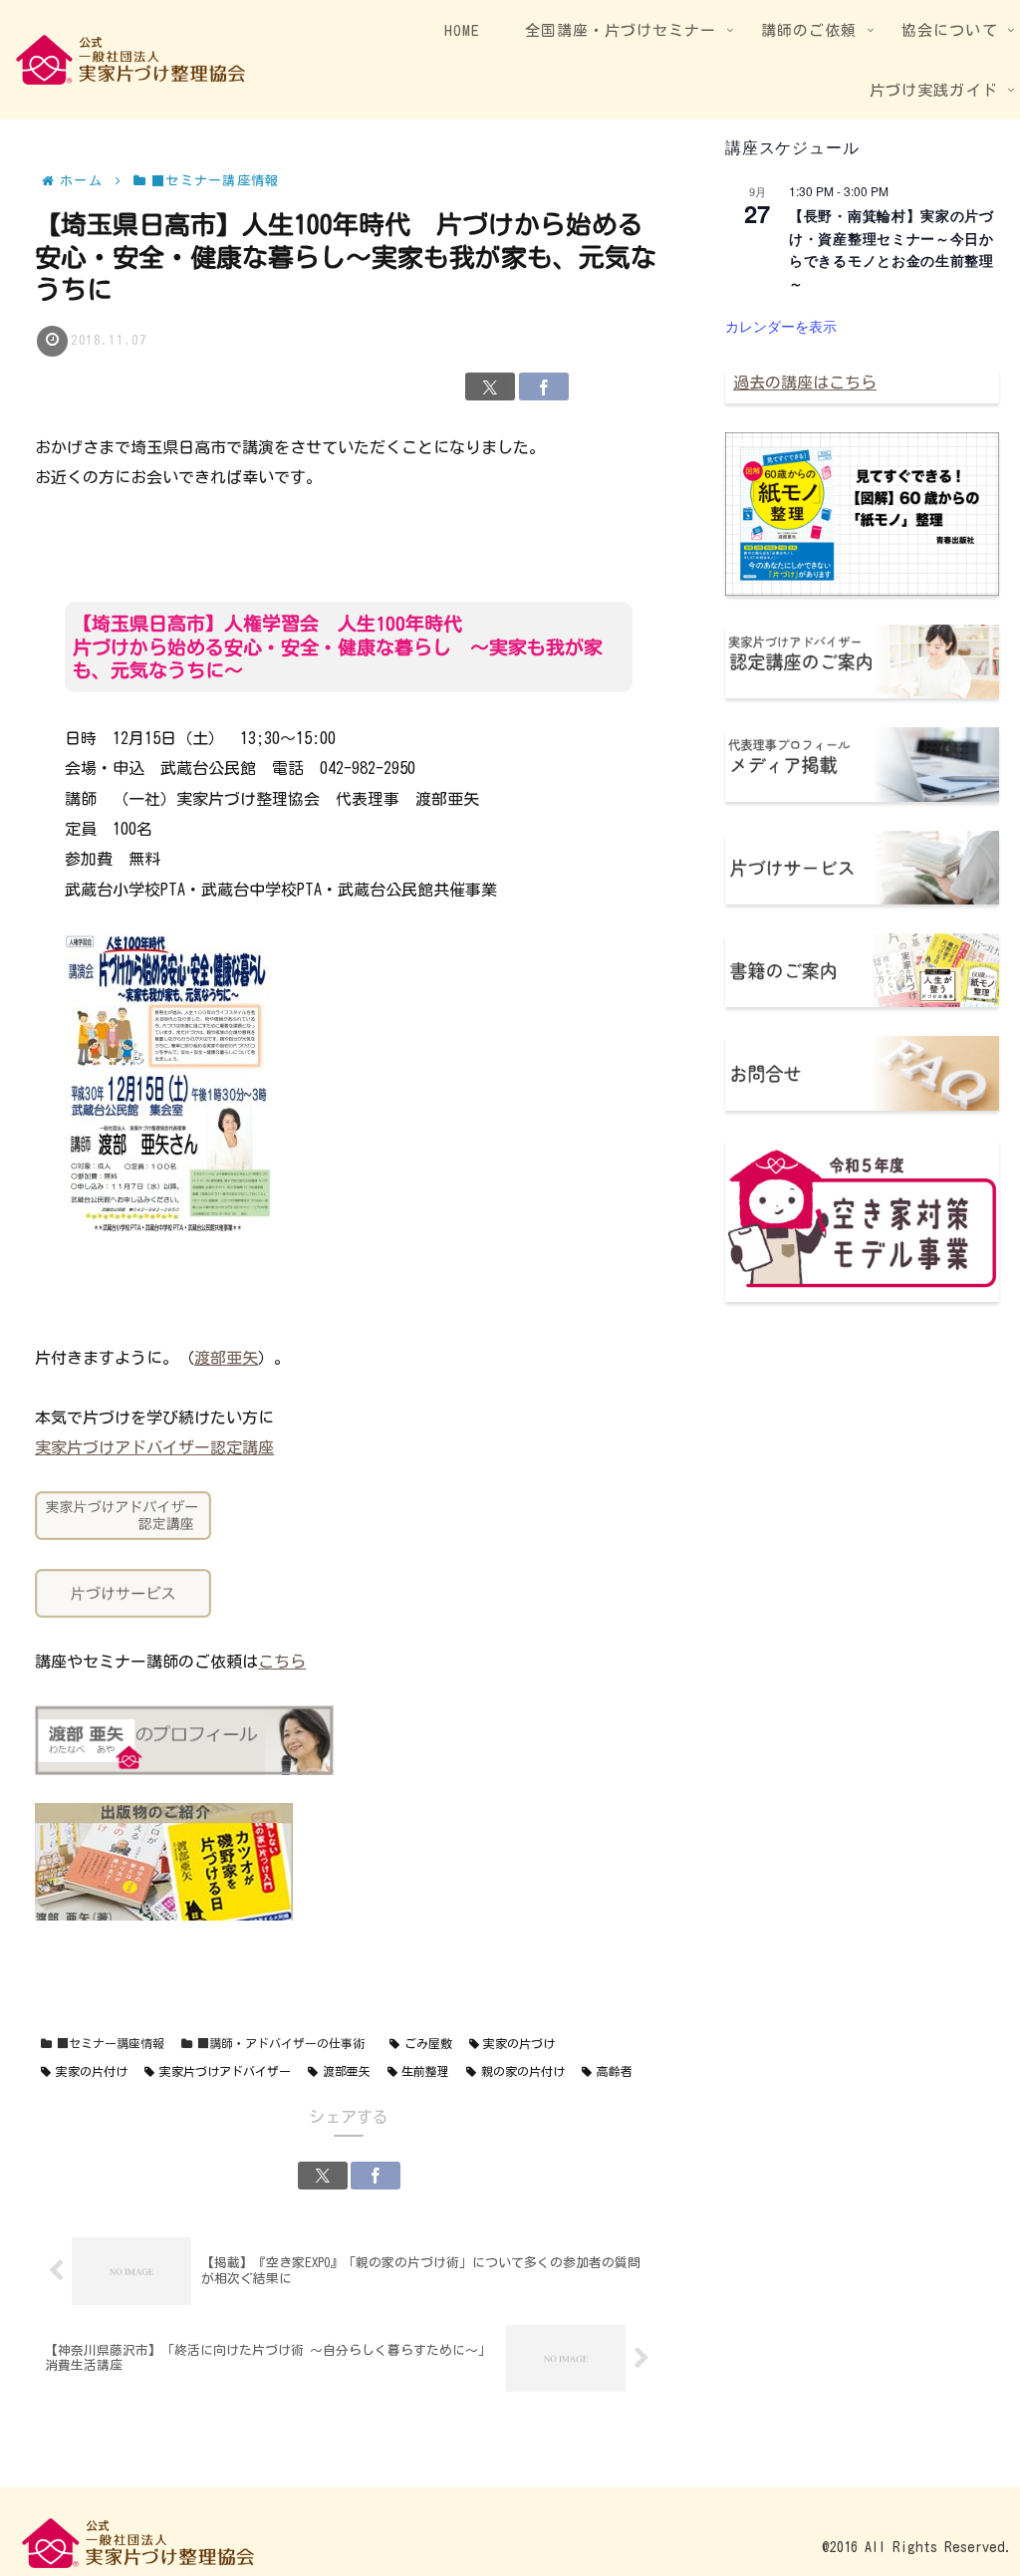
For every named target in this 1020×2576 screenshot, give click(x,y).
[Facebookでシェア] (544, 386)
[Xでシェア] (490, 386)
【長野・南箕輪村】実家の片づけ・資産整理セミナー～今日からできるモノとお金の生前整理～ (892, 249)
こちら (282, 1662)
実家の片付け (92, 2071)
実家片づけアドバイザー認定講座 (154, 1447)
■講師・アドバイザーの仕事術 (281, 2043)
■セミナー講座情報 (111, 2043)
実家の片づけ (519, 2043)
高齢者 (615, 2071)
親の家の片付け (523, 2071)
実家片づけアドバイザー (225, 2071)
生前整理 (425, 2071)
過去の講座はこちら (805, 383)
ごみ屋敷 (428, 2043)
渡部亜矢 (226, 1358)
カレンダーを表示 (781, 326)
